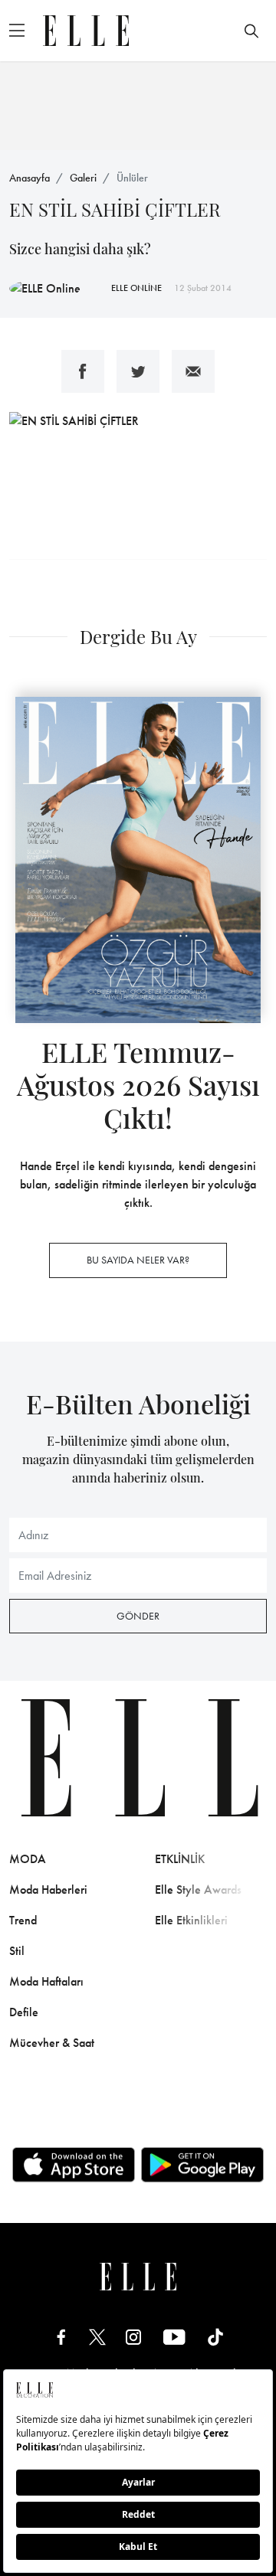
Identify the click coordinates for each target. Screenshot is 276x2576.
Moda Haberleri (48, 1890)
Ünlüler (132, 178)
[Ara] (251, 31)
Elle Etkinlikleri (191, 1920)
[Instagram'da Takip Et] (133, 2337)
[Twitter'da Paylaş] (138, 371)
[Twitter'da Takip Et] (97, 2337)
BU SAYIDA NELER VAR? (138, 1260)
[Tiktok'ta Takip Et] (215, 2337)
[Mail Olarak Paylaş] (193, 371)
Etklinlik (180, 1859)
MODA (28, 1859)
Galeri (83, 178)
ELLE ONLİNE (136, 288)
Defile (24, 2012)
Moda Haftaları (46, 1981)
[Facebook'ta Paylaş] (83, 371)
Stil (17, 1951)
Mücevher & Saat (52, 2043)
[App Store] (74, 2165)
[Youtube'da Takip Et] (174, 2337)
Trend (23, 1920)
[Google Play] (202, 2165)
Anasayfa (30, 178)
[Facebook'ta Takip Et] (61, 2337)
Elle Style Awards (198, 1890)
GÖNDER (138, 1616)
